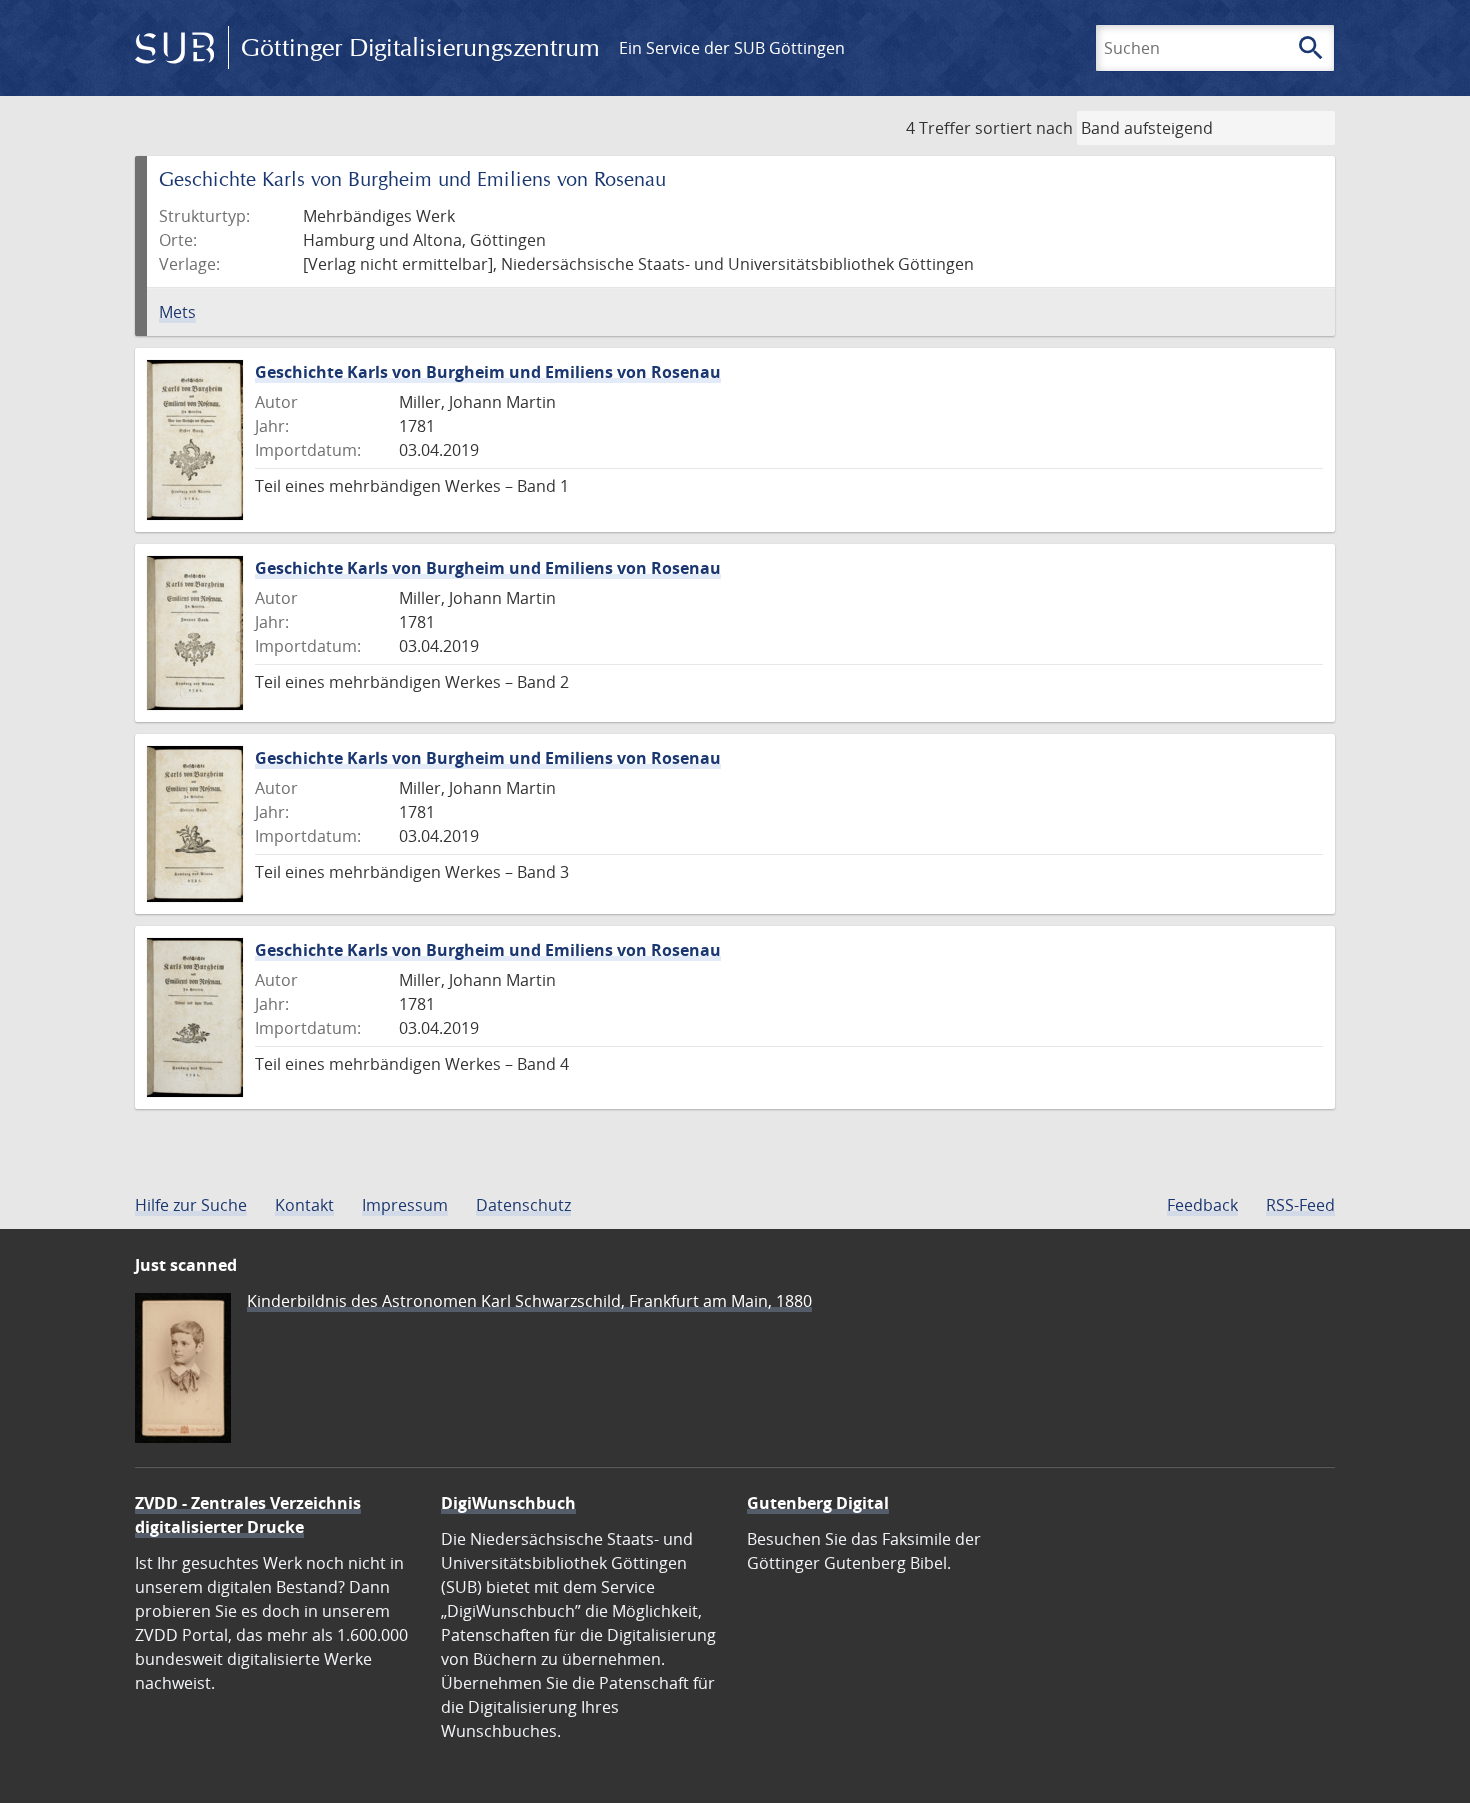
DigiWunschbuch (508, 1503)
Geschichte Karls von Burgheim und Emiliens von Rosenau (488, 372)
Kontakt (304, 1205)
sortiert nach (1024, 128)
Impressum (405, 1205)
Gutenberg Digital (818, 1503)
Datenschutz (523, 1205)
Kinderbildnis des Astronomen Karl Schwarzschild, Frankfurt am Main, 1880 (529, 1301)
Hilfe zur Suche (191, 1205)
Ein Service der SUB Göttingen (732, 48)
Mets (177, 312)
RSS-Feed (1300, 1205)
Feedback (1202, 1205)
